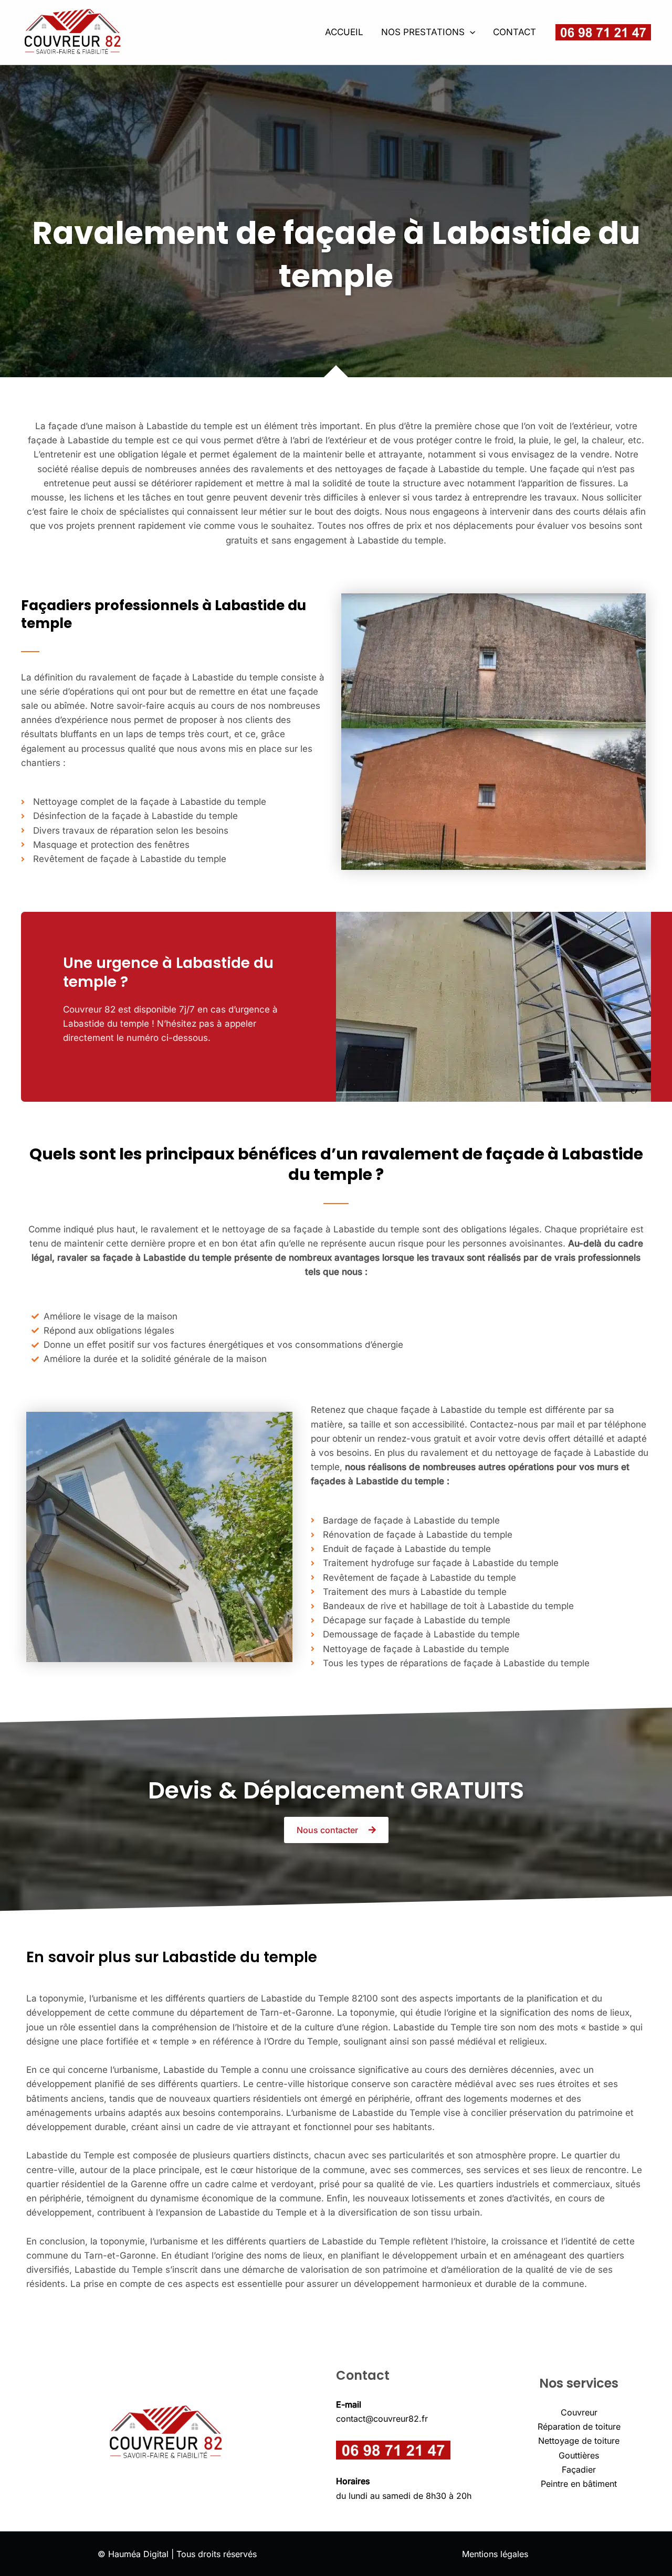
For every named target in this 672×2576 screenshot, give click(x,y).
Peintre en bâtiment (579, 2484)
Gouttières (579, 2455)
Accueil (344, 32)
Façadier (579, 2469)
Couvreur (579, 2412)
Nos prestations (423, 32)
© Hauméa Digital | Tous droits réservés (177, 2554)
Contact (514, 32)
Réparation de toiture (579, 2426)
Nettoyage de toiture (579, 2441)
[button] (470, 32)
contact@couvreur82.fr (382, 2419)
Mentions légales (495, 2554)
